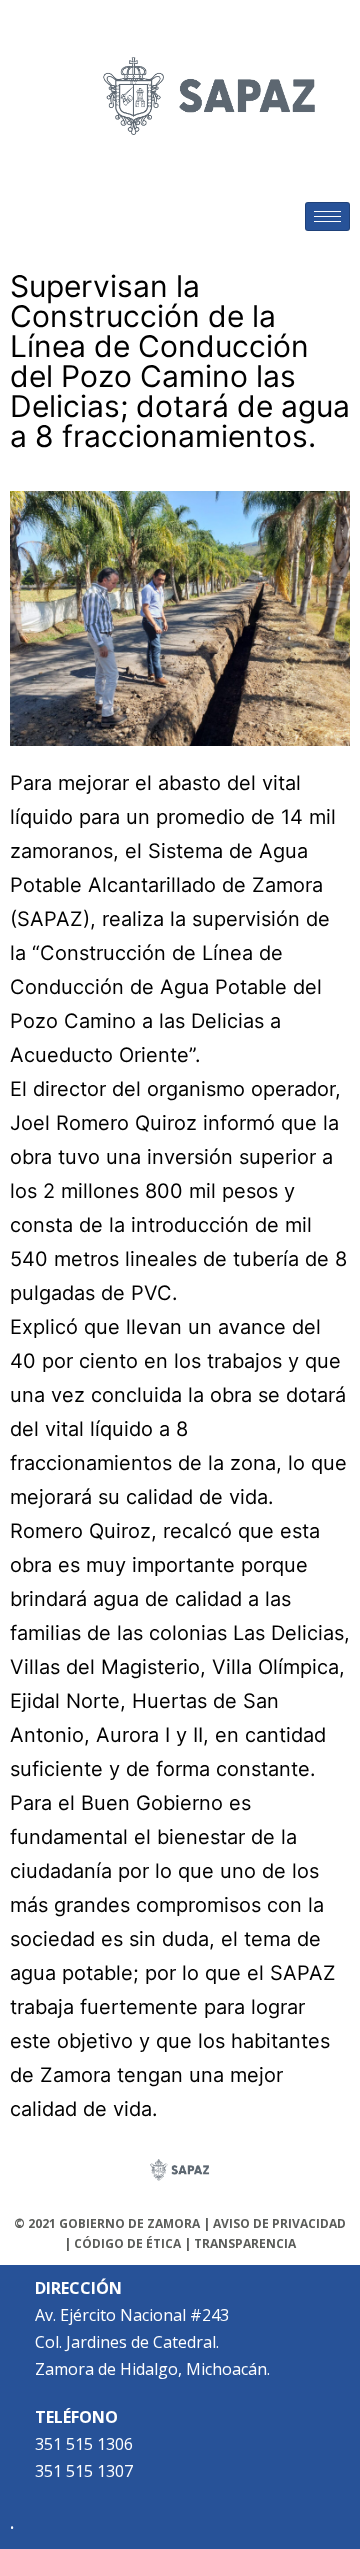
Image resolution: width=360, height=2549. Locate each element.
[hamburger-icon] (327, 216)
